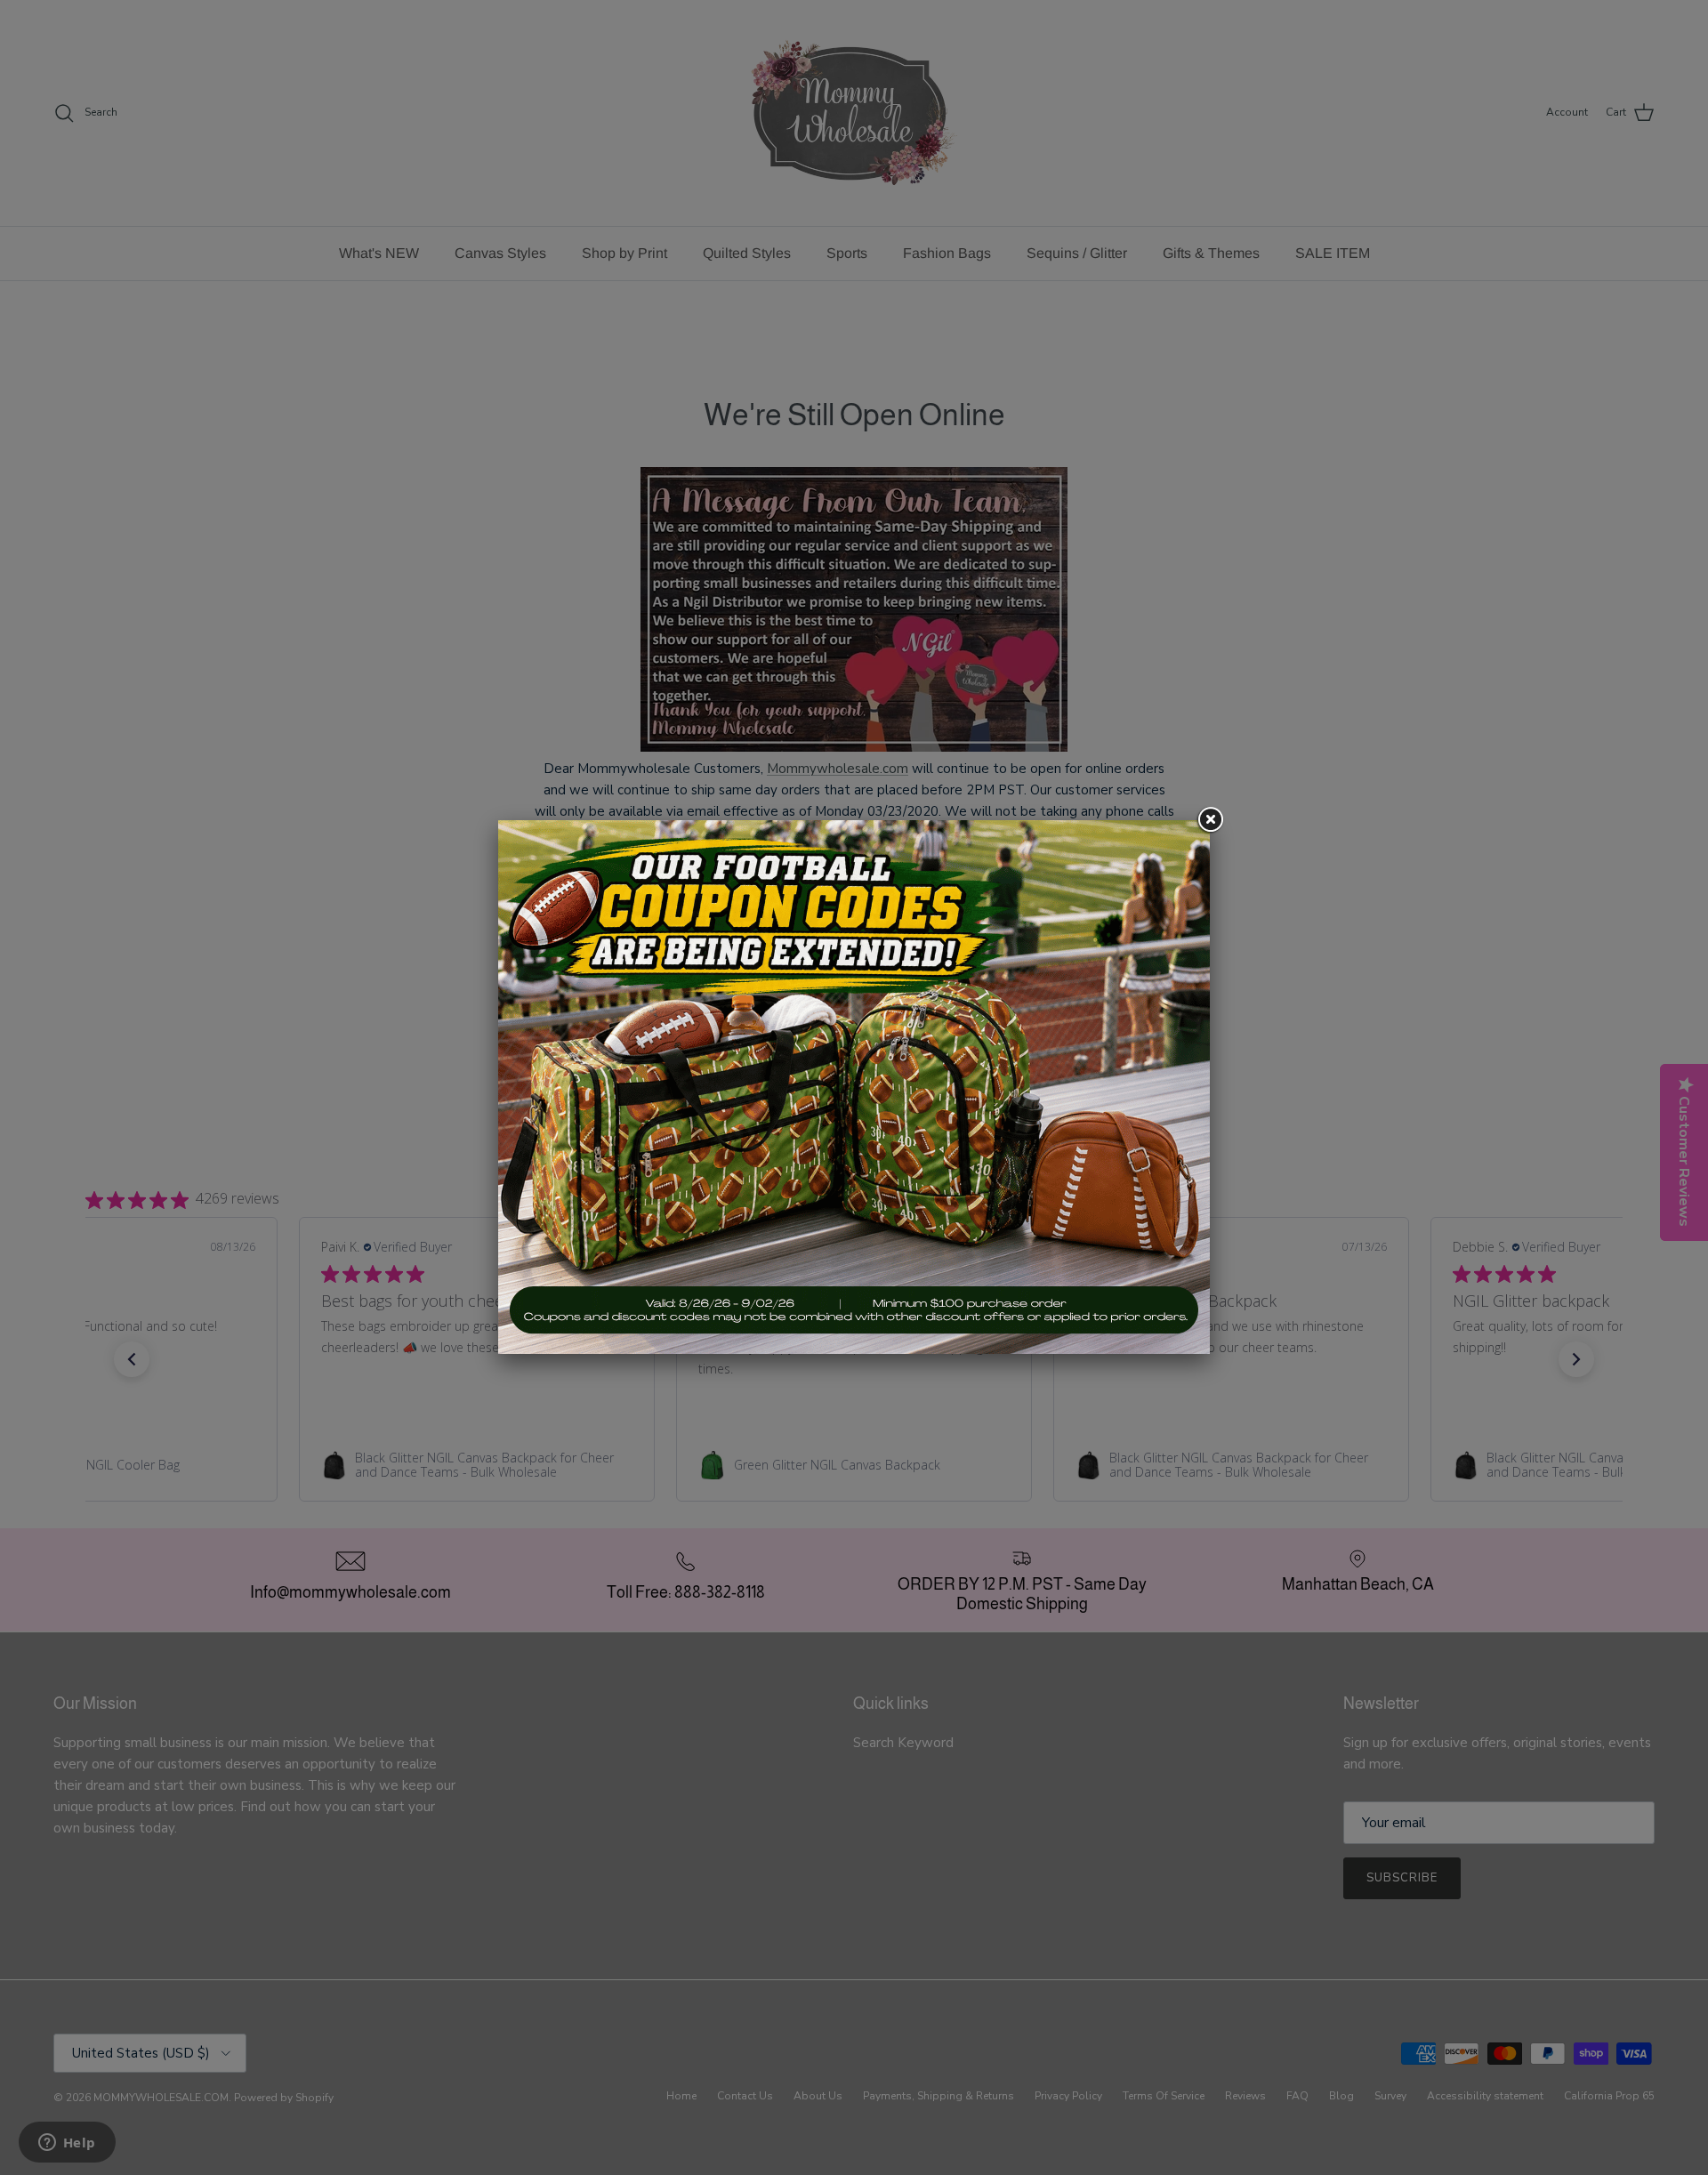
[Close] (1210, 820)
